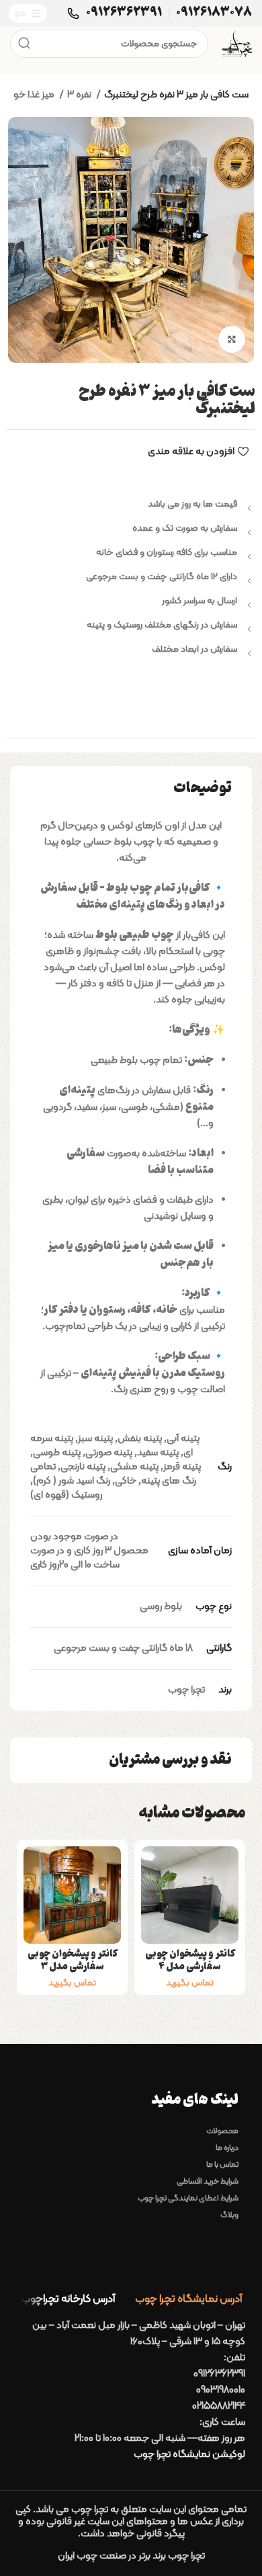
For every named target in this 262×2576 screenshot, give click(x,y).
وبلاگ (229, 2215)
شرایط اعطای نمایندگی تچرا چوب (188, 2198)
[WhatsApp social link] (131, 707)
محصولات (222, 2131)
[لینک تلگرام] (99, 707)
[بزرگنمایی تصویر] (232, 339)
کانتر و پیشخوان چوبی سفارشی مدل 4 (190, 1961)
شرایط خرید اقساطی (208, 2182)
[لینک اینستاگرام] (163, 707)
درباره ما (227, 2148)
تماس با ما (222, 2165)
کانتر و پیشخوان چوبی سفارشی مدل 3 (73, 1961)
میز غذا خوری (30, 95)
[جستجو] (24, 44)
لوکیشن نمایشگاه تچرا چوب (189, 2455)
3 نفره (80, 95)
